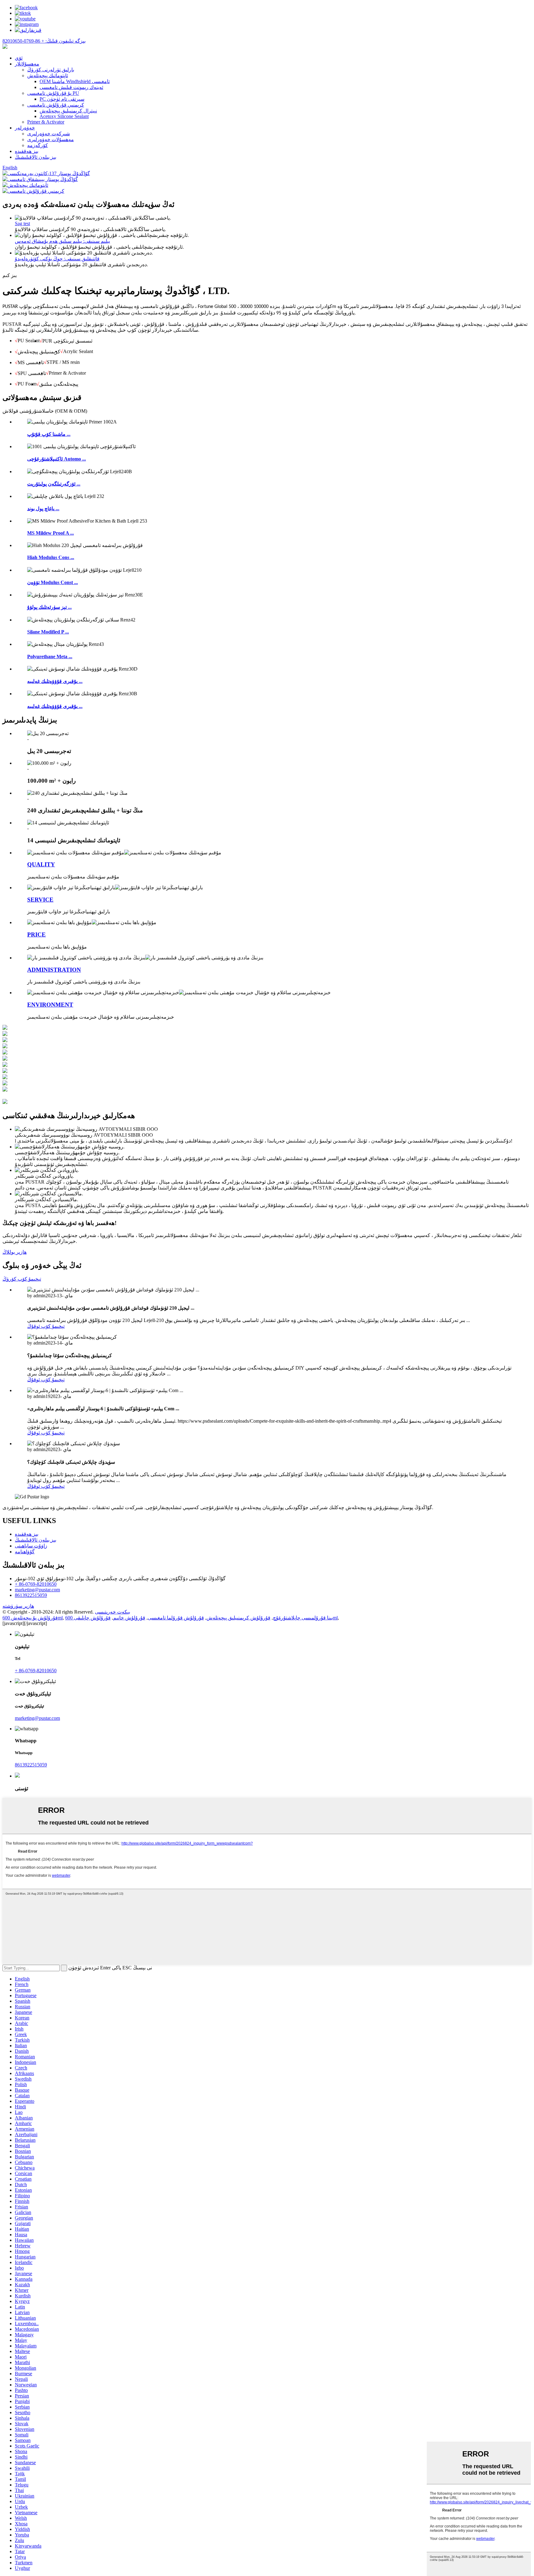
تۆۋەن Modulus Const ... (53, 582)
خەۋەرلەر (25, 128)
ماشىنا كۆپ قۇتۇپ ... (49, 434)
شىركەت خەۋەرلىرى (49, 134)
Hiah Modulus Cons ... (51, 557)
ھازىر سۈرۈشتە (18, 1606)
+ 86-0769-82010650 (36, 1584)
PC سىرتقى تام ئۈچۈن (62, 99)
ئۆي (19, 58)
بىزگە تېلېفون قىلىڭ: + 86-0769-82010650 (44, 41)
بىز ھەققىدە (27, 151)
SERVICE (40, 900)
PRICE (36, 934)
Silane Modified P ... (48, 632)
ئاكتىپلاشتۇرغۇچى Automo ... (57, 459)
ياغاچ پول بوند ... (43, 509)
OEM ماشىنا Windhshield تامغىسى (75, 81)
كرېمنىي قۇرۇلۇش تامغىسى (56, 105)
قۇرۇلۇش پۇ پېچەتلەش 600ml (33, 1618)
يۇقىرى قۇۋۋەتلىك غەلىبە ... (55, 681)
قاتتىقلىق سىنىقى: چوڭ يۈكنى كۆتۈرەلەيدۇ (57, 259)
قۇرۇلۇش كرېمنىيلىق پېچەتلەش (238, 1618)
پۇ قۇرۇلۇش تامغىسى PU (53, 93)
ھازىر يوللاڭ (15, 1252)
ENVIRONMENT (50, 1005)
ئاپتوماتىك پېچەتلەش (48, 76)
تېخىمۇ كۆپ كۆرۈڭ (22, 1279)
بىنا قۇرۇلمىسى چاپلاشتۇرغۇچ (303, 1618)
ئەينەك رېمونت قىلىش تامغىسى (71, 87)
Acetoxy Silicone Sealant (64, 116)
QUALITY (41, 864)
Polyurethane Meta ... (50, 657)
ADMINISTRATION (54, 970)
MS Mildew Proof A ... (51, 533)
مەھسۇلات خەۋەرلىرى (51, 139)
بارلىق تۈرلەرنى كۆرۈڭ (51, 70)
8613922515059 (31, 1595)
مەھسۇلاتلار (27, 64)
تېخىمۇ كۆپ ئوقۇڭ (46, 1326)
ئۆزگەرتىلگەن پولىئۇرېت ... (54, 484)
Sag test (22, 223)
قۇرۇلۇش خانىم (129, 1618)
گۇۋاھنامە (25, 1552)
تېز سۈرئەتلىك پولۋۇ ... (49, 607)
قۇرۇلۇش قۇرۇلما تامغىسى (176, 1618)
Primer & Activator (46, 122)
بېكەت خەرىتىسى (112, 1612)
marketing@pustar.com (37, 1590)
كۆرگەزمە (38, 145)
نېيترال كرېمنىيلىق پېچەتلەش (68, 111)
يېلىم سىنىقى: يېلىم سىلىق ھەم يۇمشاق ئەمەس (62, 241)
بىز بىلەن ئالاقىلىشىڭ (36, 157)
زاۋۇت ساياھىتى (31, 1546)
